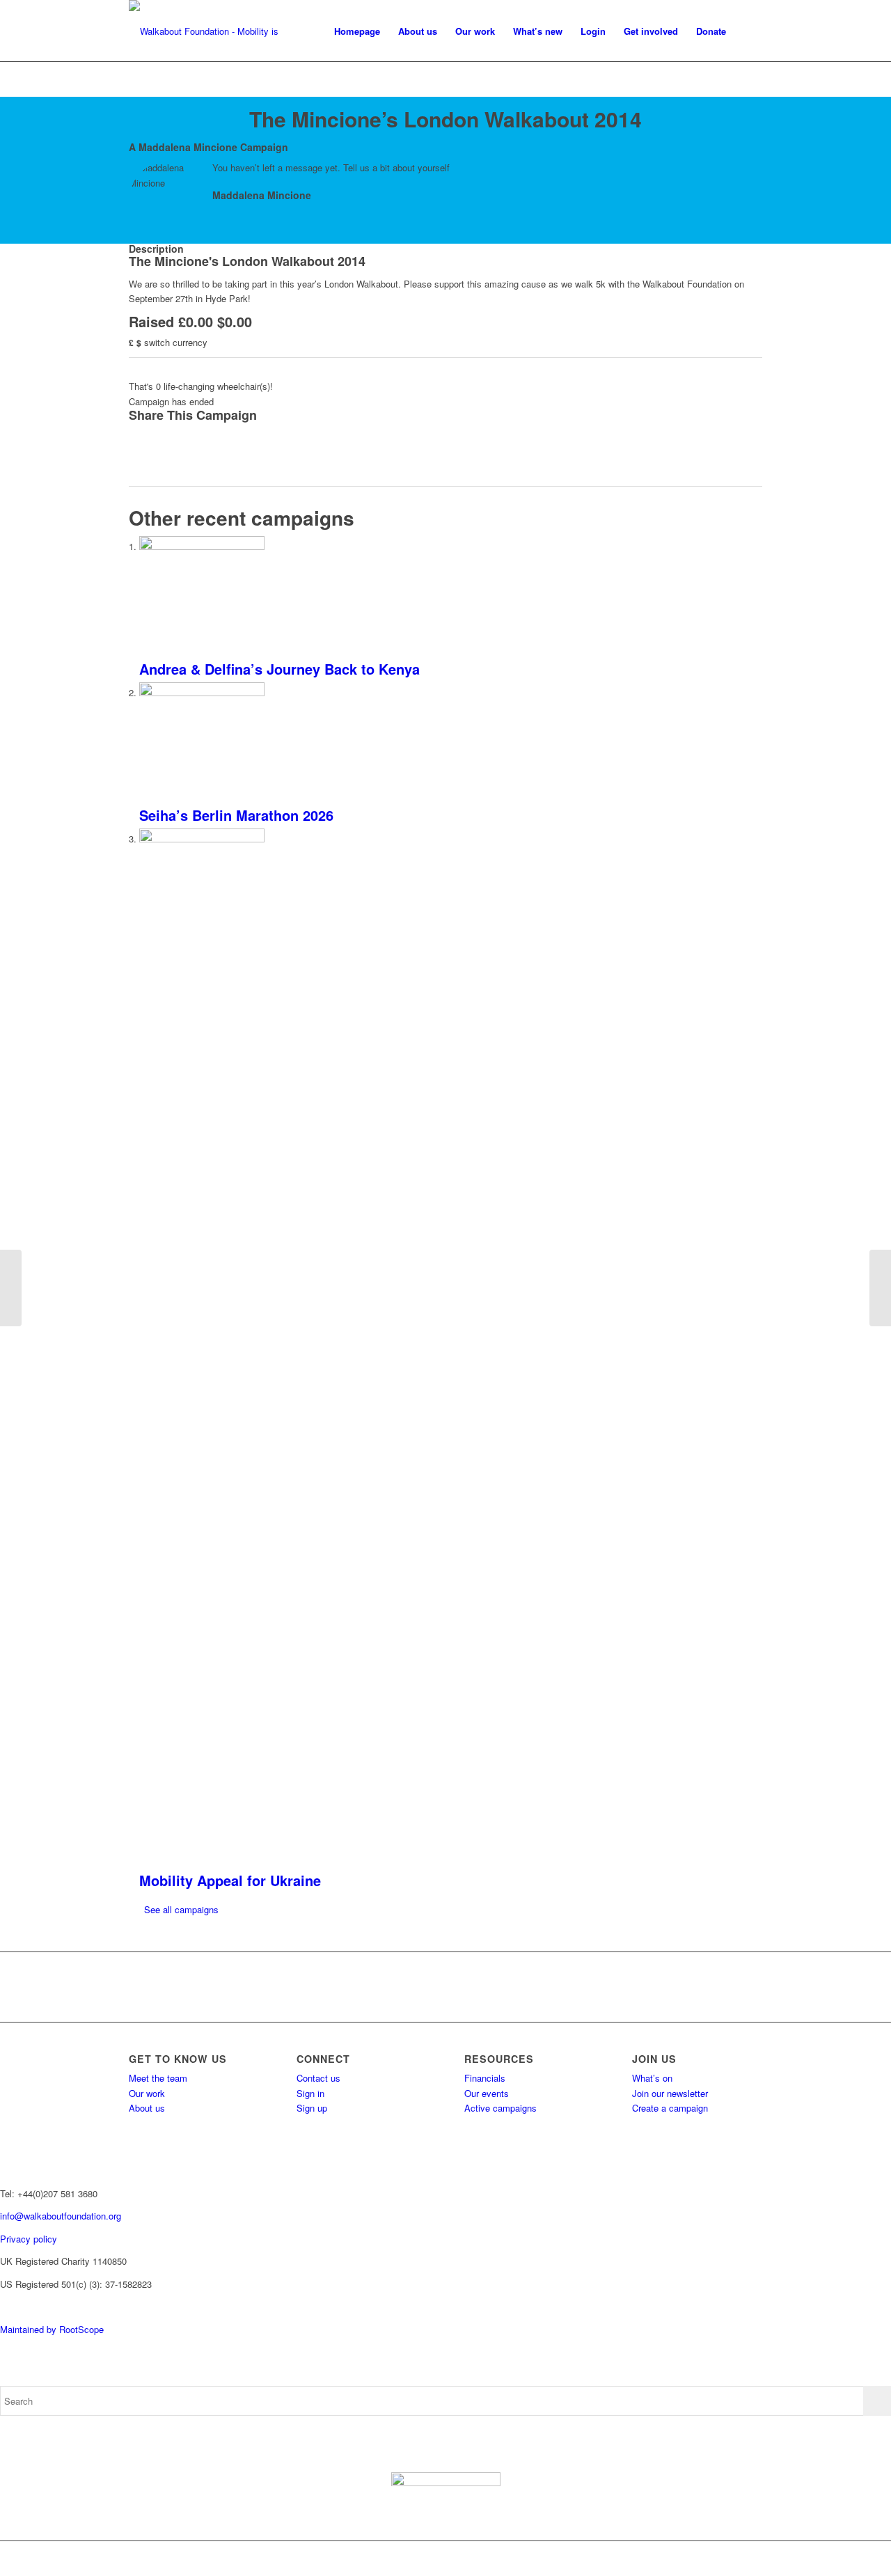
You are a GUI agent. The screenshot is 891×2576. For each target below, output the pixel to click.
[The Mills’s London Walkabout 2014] (11, 1288)
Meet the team (158, 2078)
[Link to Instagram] (710, 2559)
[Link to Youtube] (731, 2559)
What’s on (652, 2078)
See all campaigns (181, 1909)
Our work (147, 2093)
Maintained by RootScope (52, 2329)
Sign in (310, 2093)
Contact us (318, 2078)
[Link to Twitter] (689, 2559)
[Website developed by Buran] (1, 2306)
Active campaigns (500, 2108)
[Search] (749, 31)
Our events (487, 2093)
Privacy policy (29, 2239)
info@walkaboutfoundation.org (61, 2216)
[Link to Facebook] (668, 2559)
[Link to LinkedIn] (752, 2559)
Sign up (312, 2108)
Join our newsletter (670, 2093)
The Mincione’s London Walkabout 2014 (445, 119)
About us (147, 2108)
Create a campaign (670, 2108)
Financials (485, 2078)
